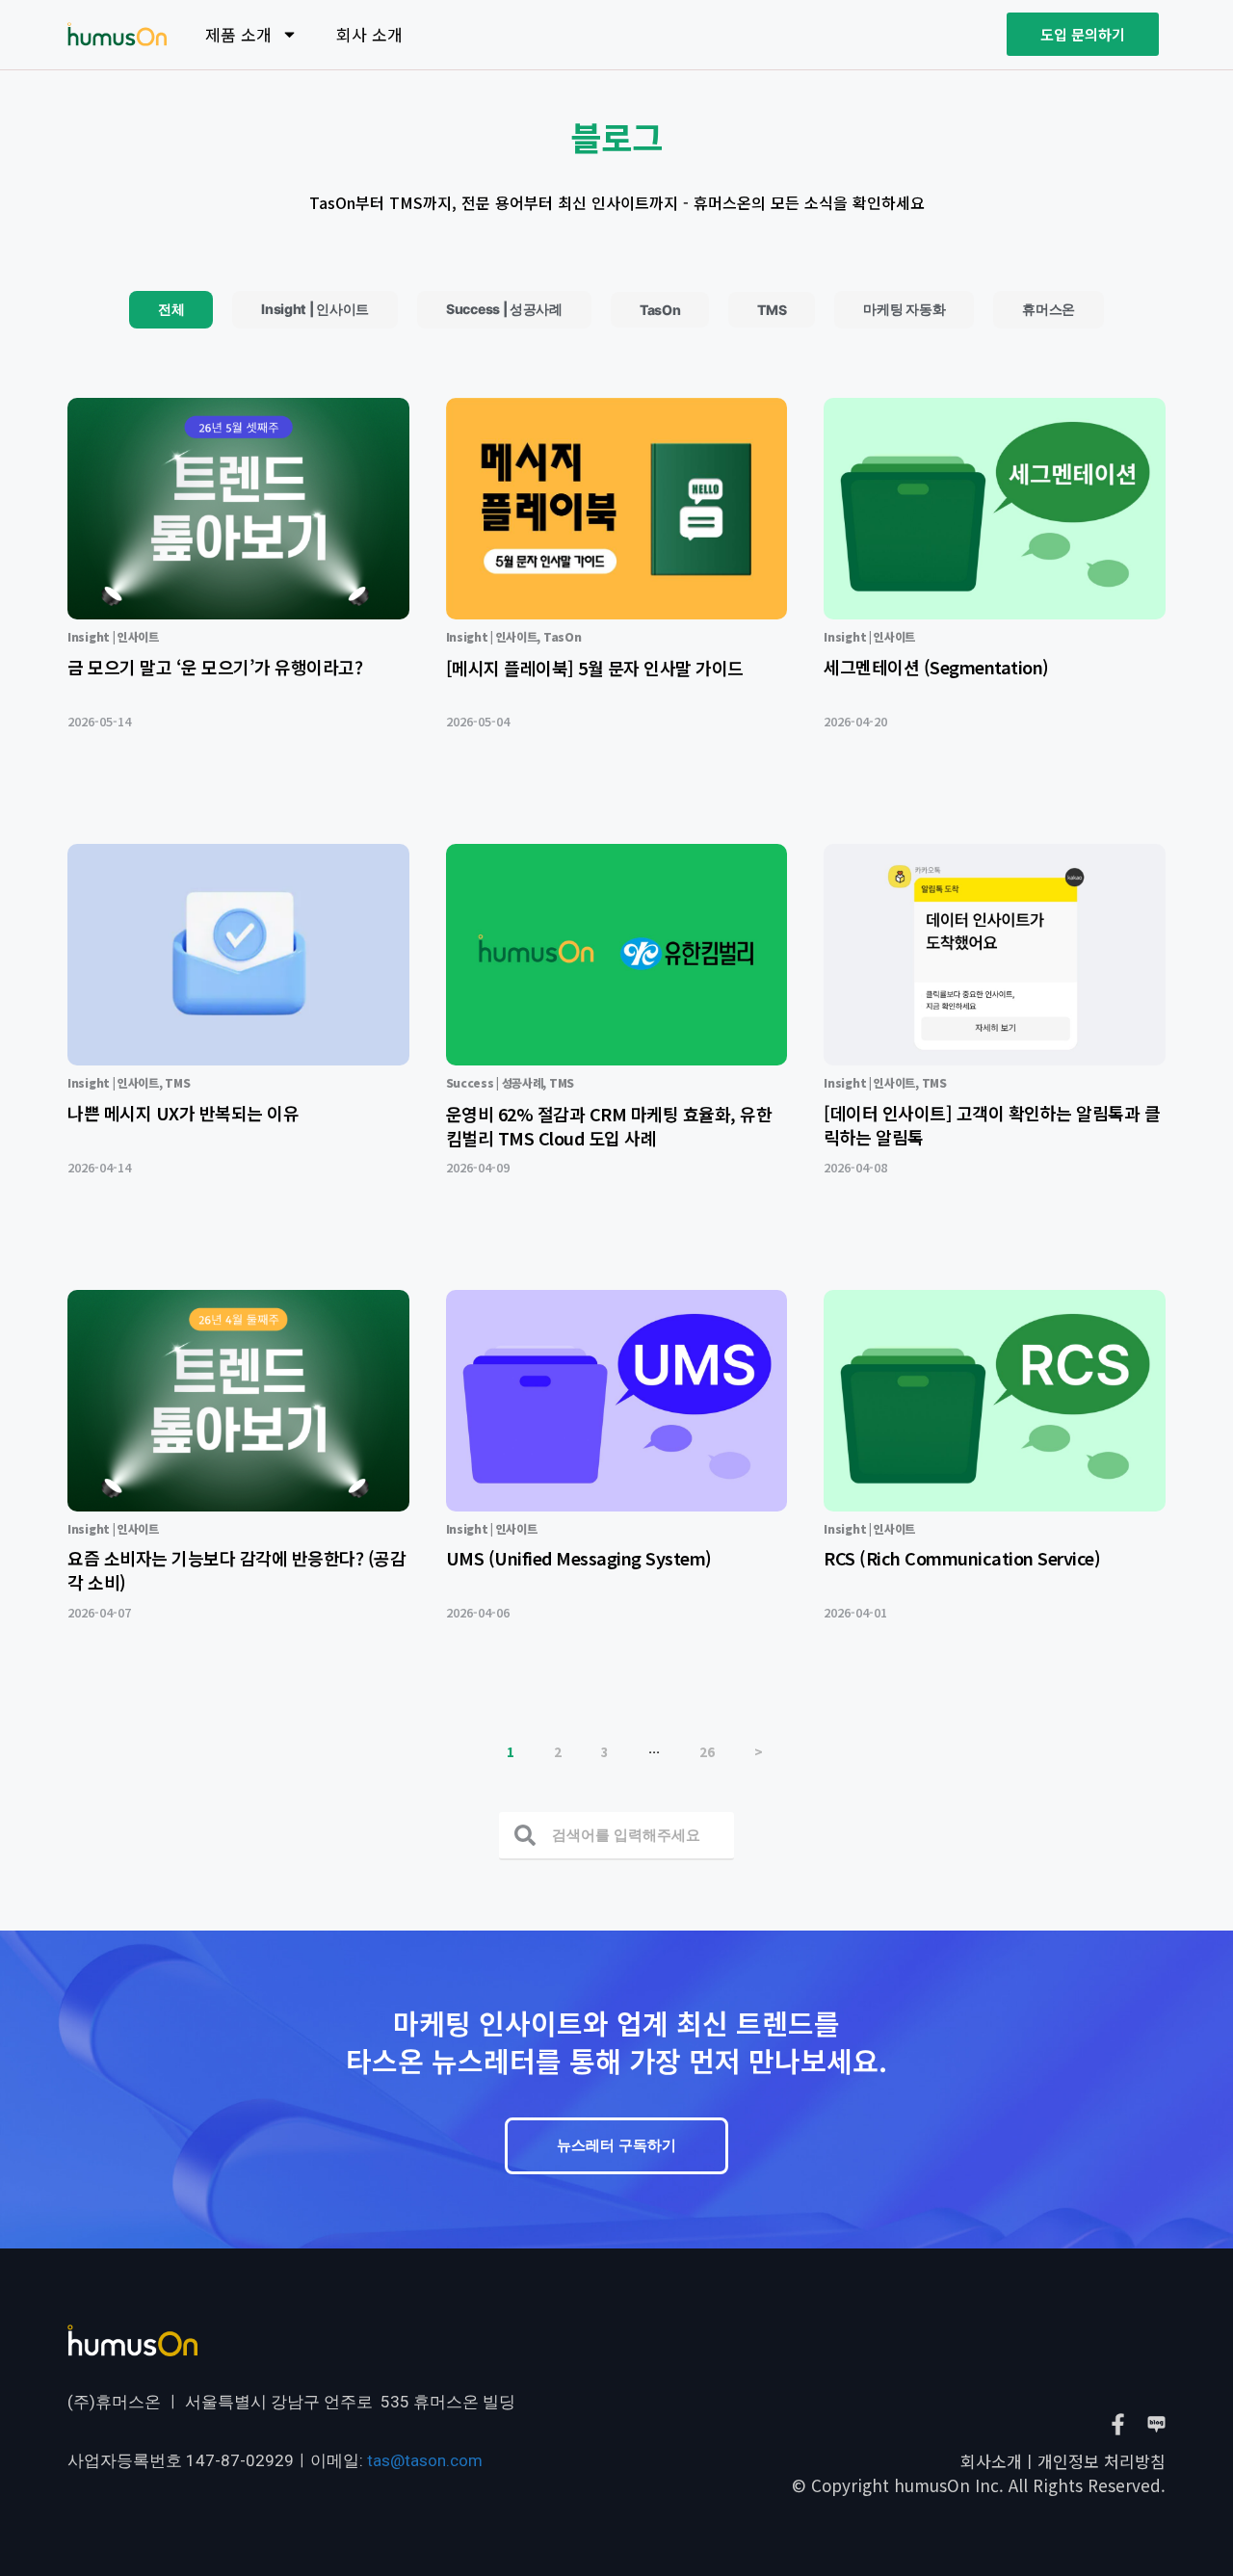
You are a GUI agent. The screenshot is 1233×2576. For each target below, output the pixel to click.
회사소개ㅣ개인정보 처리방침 (1063, 2461)
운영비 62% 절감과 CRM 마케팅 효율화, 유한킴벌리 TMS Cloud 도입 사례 (609, 1126)
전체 (171, 309)
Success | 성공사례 (504, 309)
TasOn (660, 310)
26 (707, 1752)
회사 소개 (369, 34)
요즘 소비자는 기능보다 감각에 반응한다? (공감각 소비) (236, 1570)
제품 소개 (238, 34)
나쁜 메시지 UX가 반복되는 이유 (183, 1113)
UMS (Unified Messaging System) (579, 1558)
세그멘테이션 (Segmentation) (936, 667)
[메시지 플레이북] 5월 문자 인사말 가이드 (595, 668)
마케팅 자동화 (904, 309)
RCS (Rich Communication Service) (962, 1558)
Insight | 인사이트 (315, 309)
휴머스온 (1049, 309)
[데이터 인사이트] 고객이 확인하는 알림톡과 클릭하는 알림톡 (992, 1125)
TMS (772, 310)
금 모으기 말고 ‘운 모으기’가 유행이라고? (215, 667)
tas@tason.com (425, 2460)
